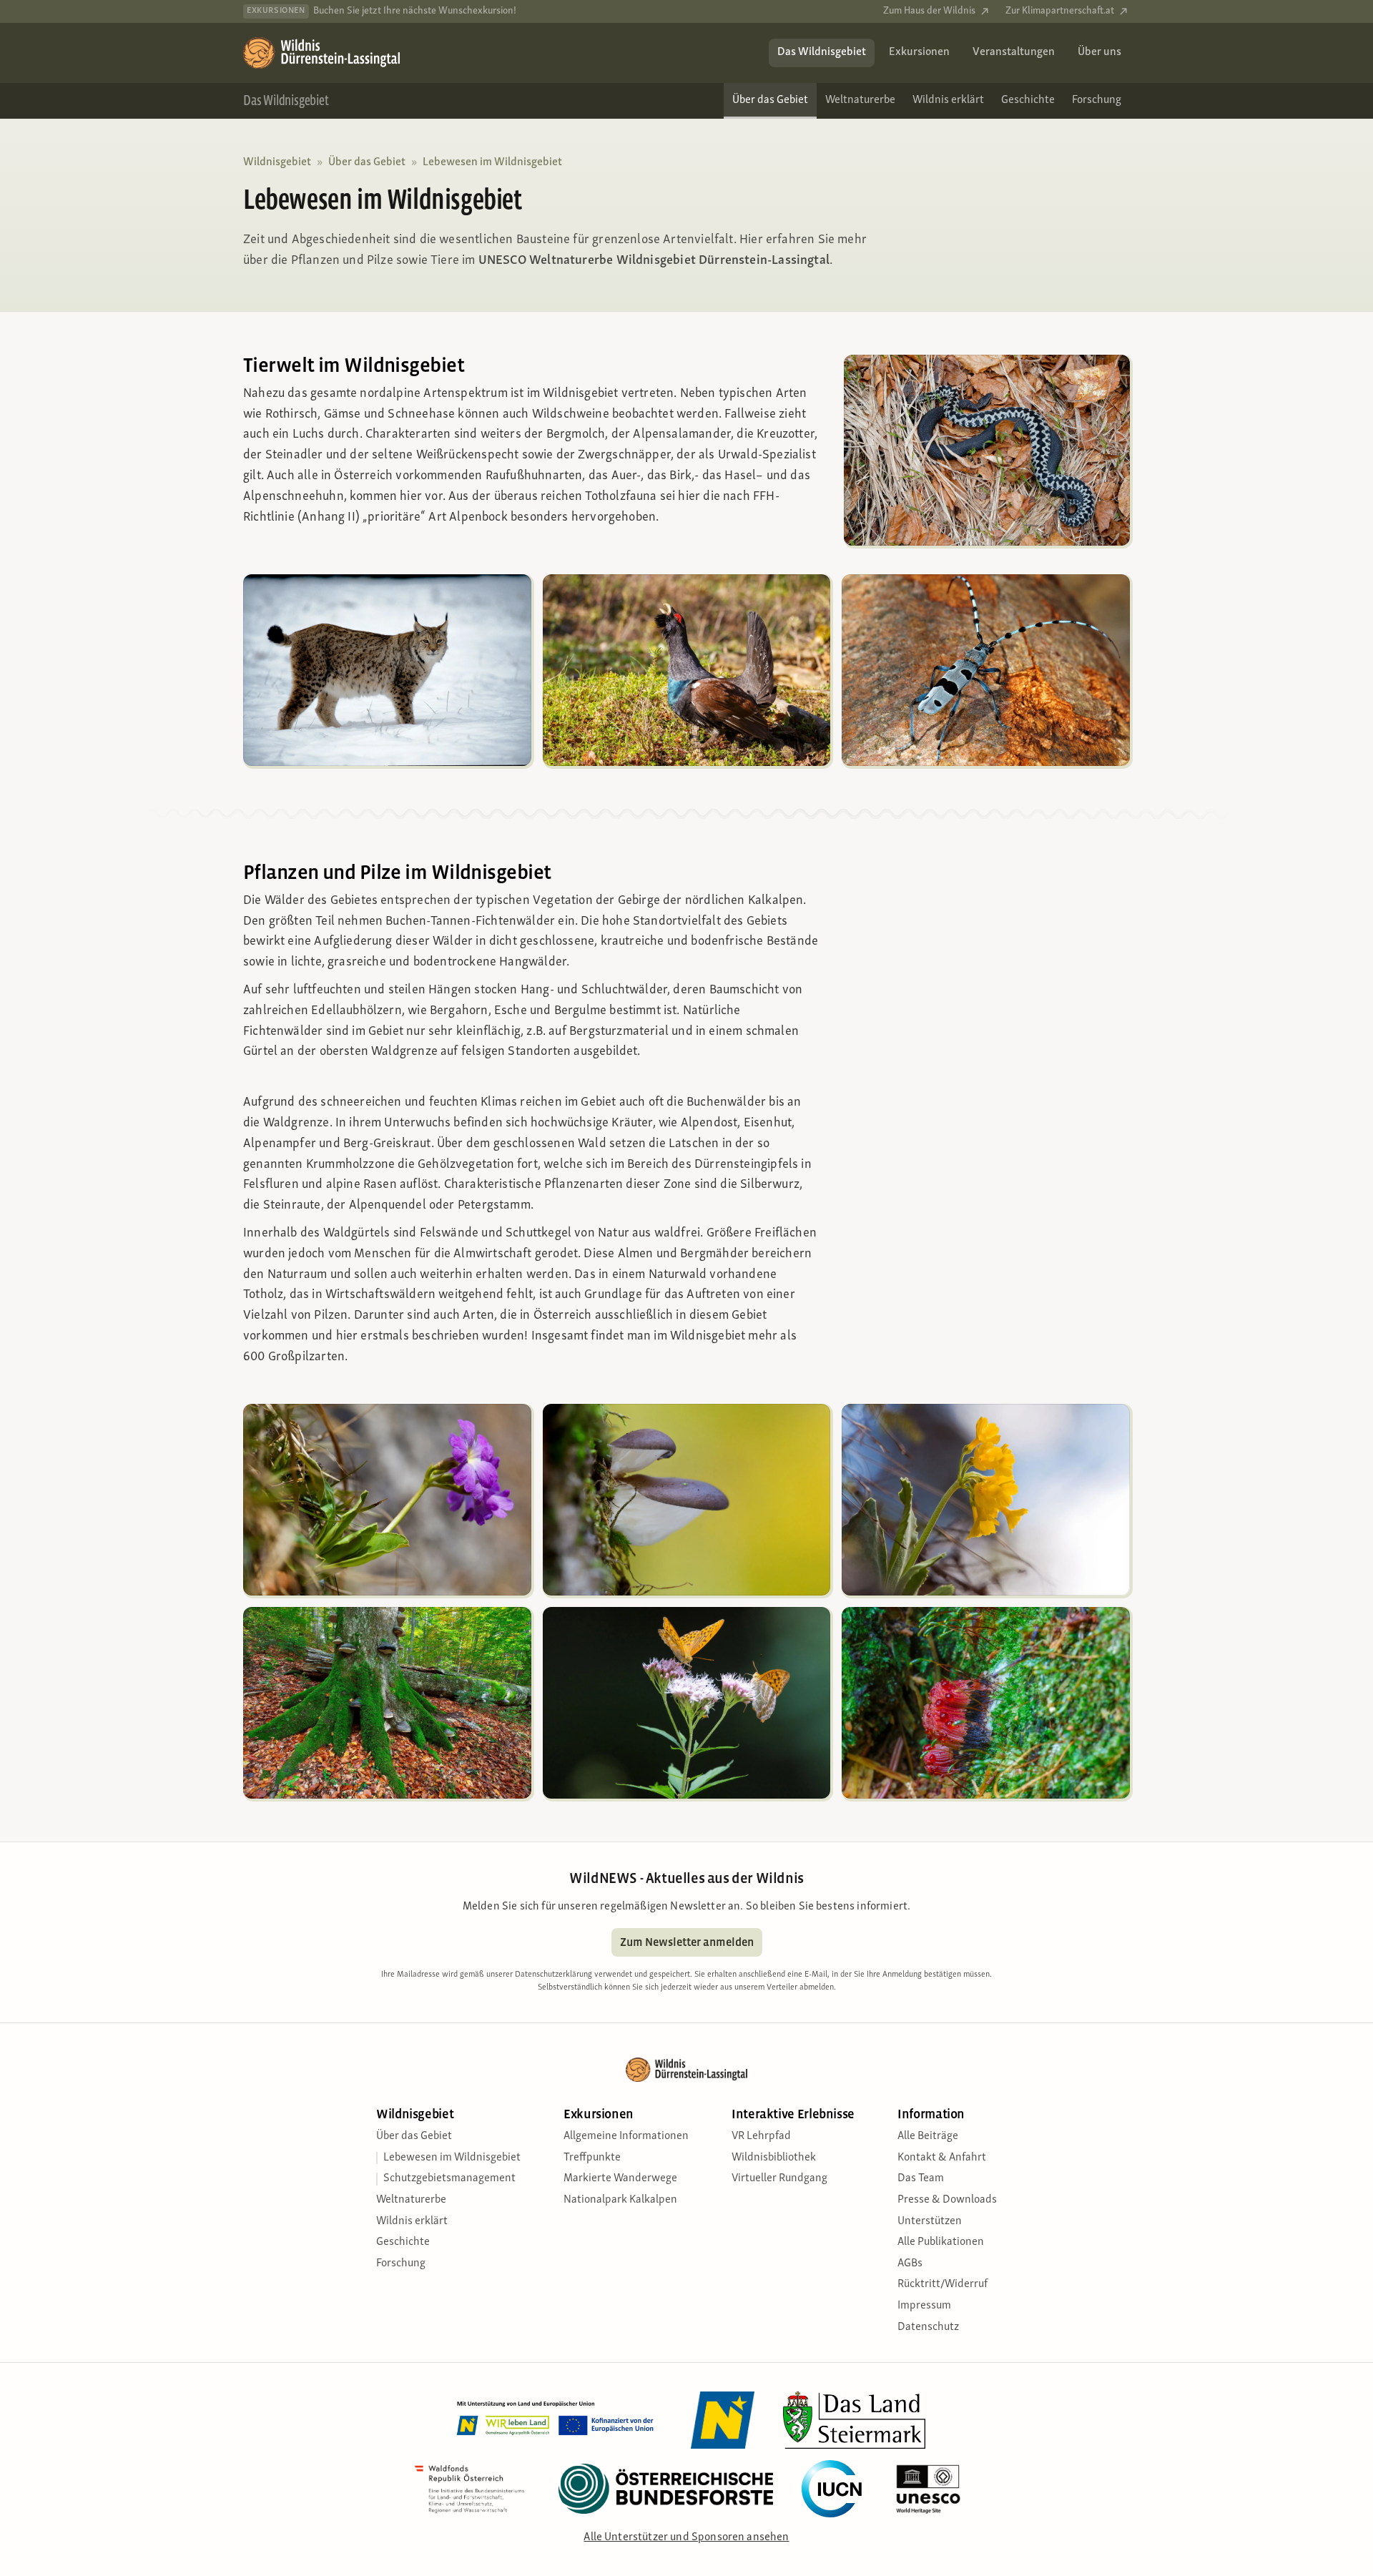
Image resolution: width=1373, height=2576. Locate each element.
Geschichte (403, 2242)
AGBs (910, 2263)
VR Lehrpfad (761, 2136)
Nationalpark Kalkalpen (620, 2200)
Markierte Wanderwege (620, 2178)
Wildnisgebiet (277, 162)
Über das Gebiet (367, 162)
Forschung (401, 2263)
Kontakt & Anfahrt (942, 2158)
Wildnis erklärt (412, 2221)
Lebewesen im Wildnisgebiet (492, 162)
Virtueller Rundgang (779, 2178)
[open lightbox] (686, 670)
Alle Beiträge (928, 2136)
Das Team (921, 2178)
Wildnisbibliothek (774, 2158)
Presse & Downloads (947, 2200)
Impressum (924, 2306)
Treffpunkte (592, 2158)
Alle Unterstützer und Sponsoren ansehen (686, 2537)
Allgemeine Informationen (626, 2136)
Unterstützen (930, 2221)
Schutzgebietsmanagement (449, 2178)
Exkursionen (599, 2114)
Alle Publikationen (941, 2242)
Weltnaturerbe (411, 2200)
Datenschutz (928, 2327)
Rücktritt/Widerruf (943, 2284)
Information (931, 2114)
